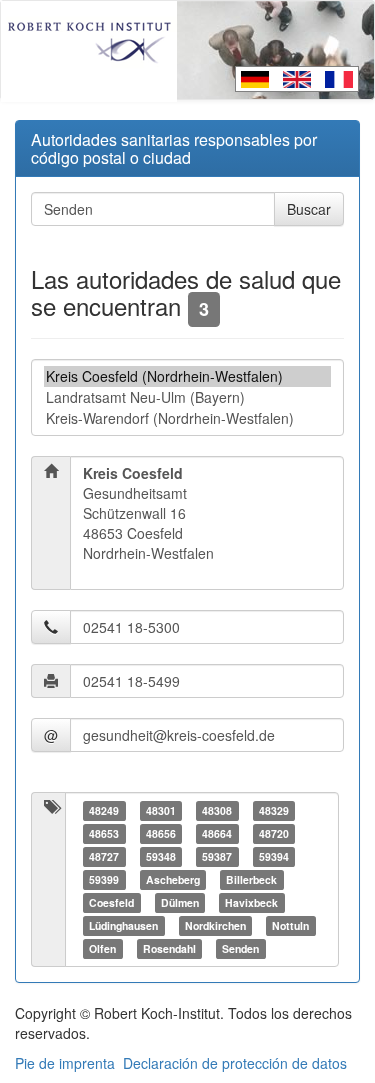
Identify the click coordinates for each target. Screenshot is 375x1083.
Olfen (102, 948)
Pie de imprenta (65, 1063)
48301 (161, 810)
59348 (161, 856)
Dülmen (180, 902)
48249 (104, 810)
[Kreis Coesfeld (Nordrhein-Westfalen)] (187, 376)
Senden (240, 948)
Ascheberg (173, 879)
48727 (104, 856)
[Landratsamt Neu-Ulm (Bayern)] (187, 397)
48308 (217, 810)
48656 (161, 833)
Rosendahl (169, 948)
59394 (274, 856)
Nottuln (290, 925)
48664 (217, 833)
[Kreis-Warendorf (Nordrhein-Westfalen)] (187, 418)
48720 (274, 833)
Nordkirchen (215, 925)
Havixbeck (251, 902)
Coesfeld (111, 902)
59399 (104, 879)
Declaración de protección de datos (235, 1063)
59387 (217, 856)
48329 (274, 810)
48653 (104, 833)
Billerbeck (251, 879)
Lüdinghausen (123, 925)
